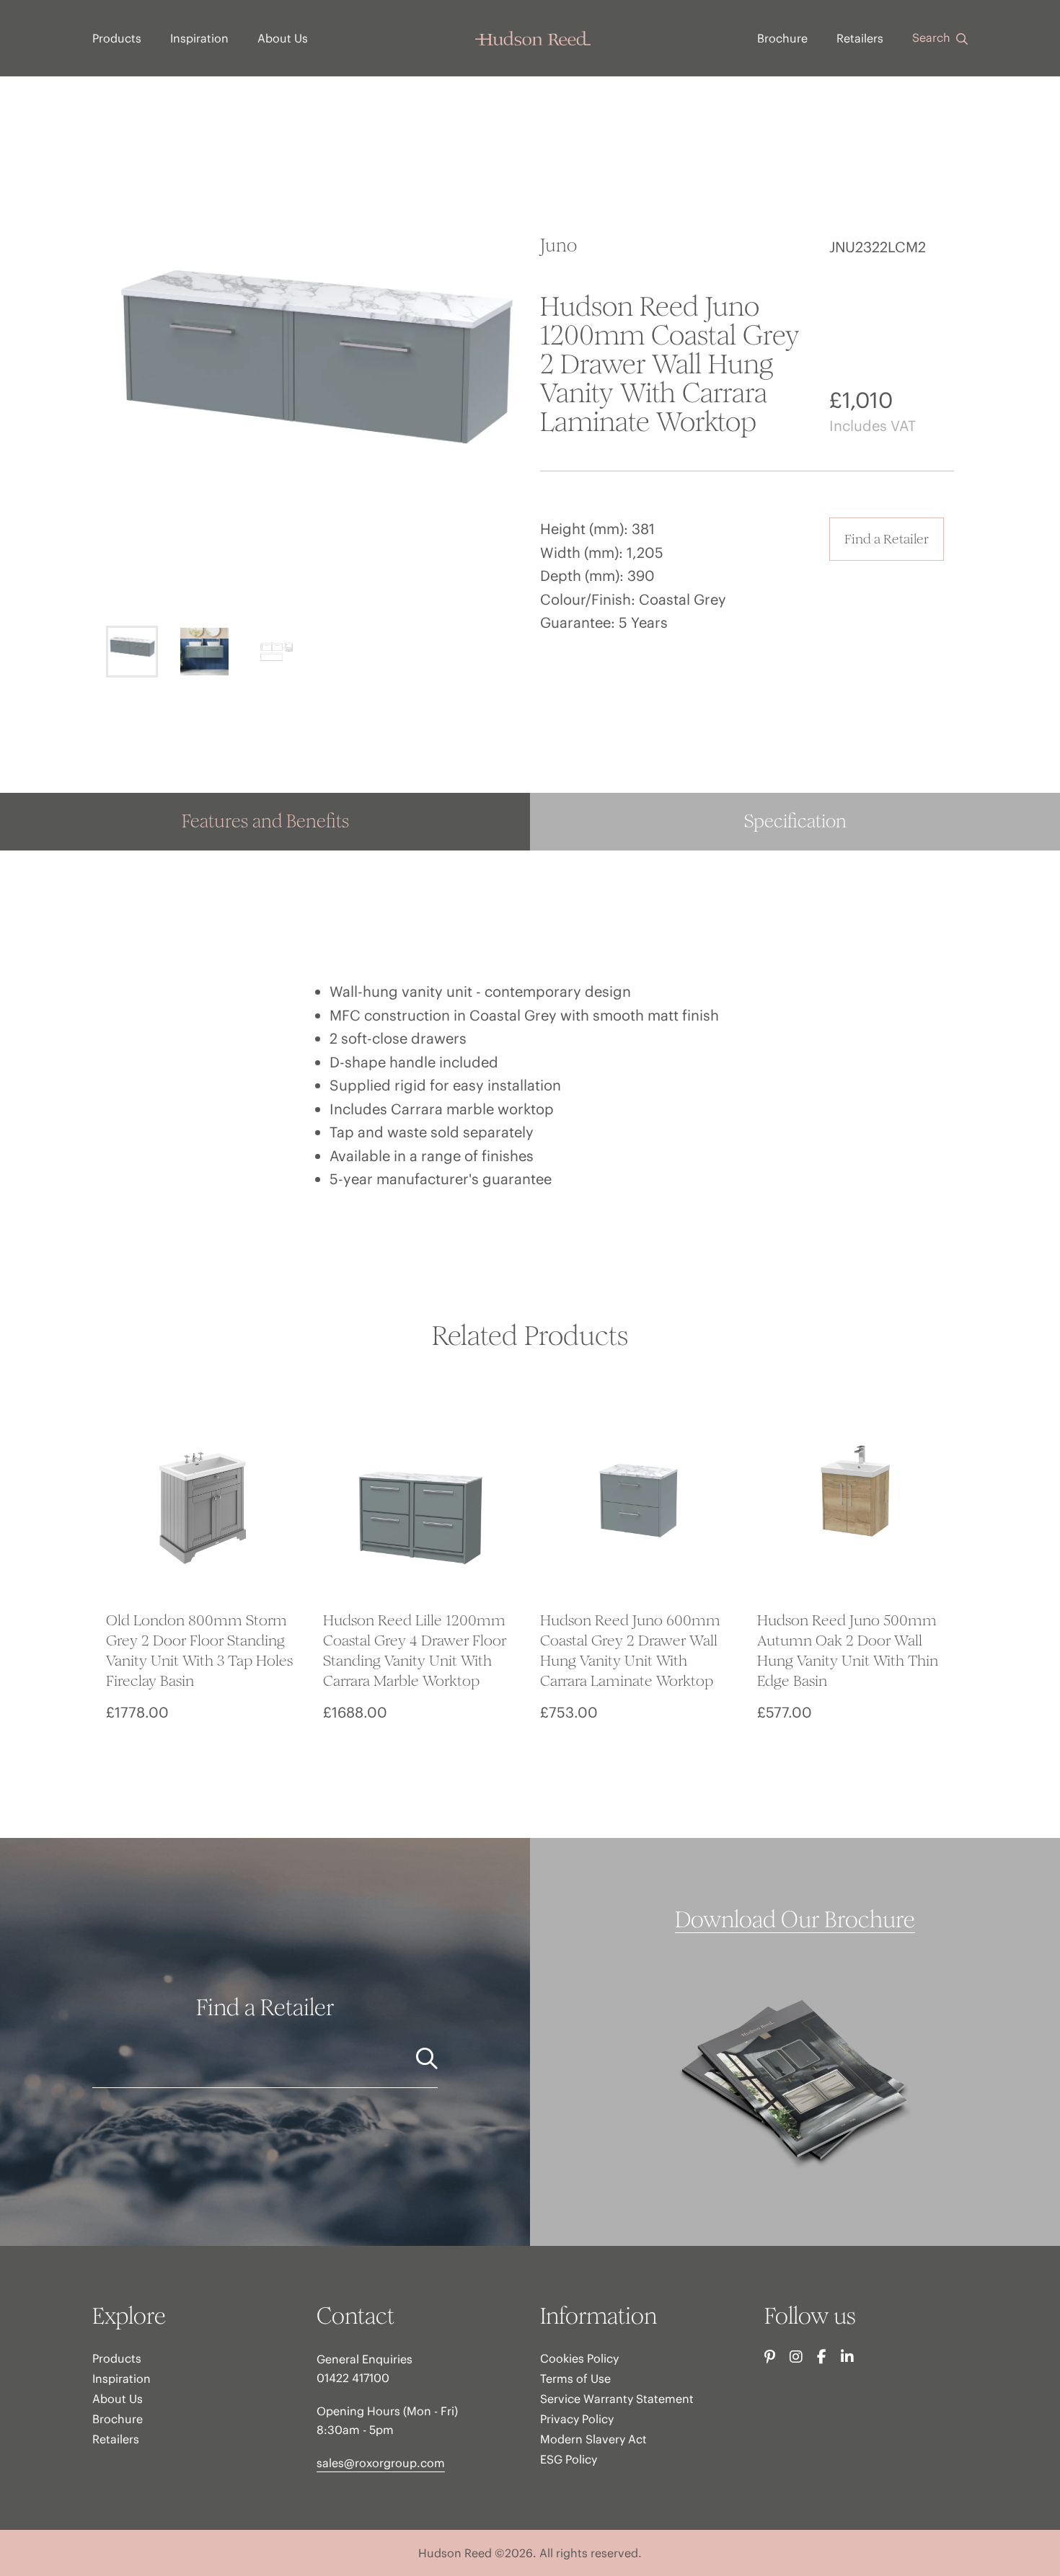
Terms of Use (575, 2379)
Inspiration (199, 38)
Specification (795, 821)
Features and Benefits (265, 821)
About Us (283, 38)
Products (117, 38)
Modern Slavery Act (593, 2439)
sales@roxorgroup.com (381, 2463)
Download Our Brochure (795, 1920)
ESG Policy (569, 2459)
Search (933, 37)
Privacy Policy (577, 2419)
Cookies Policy (579, 2358)
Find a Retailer (887, 539)
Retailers (860, 38)
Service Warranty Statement (617, 2399)
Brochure (782, 38)
